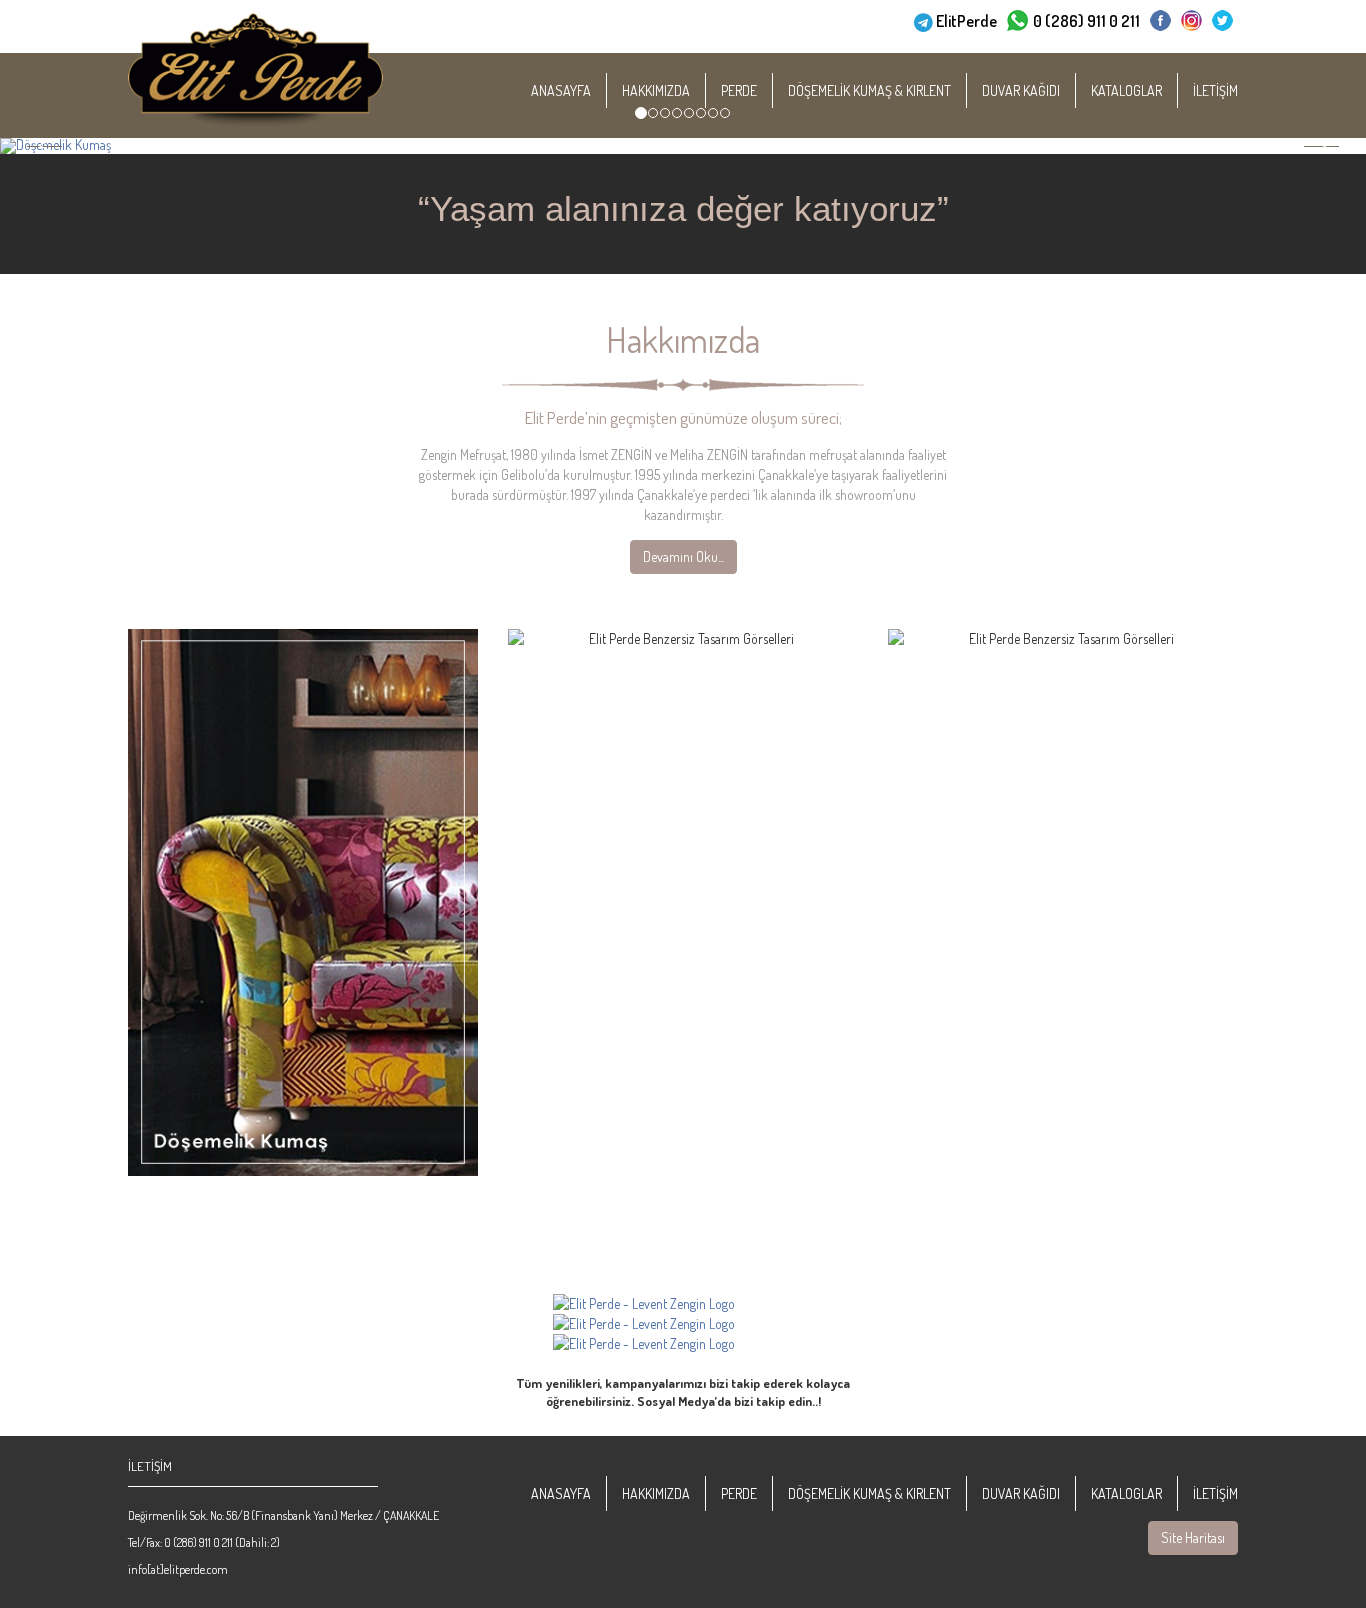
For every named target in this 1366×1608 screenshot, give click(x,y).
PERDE (739, 90)
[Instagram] (1191, 20)
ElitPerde (966, 21)
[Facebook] (1160, 20)
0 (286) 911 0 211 (1086, 21)
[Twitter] (1222, 20)
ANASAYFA (561, 90)
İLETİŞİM (1215, 90)
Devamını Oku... (683, 556)
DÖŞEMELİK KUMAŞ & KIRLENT (869, 90)
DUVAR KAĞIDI (1021, 90)
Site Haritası (1193, 1537)
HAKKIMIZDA (656, 90)
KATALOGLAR (1126, 90)
